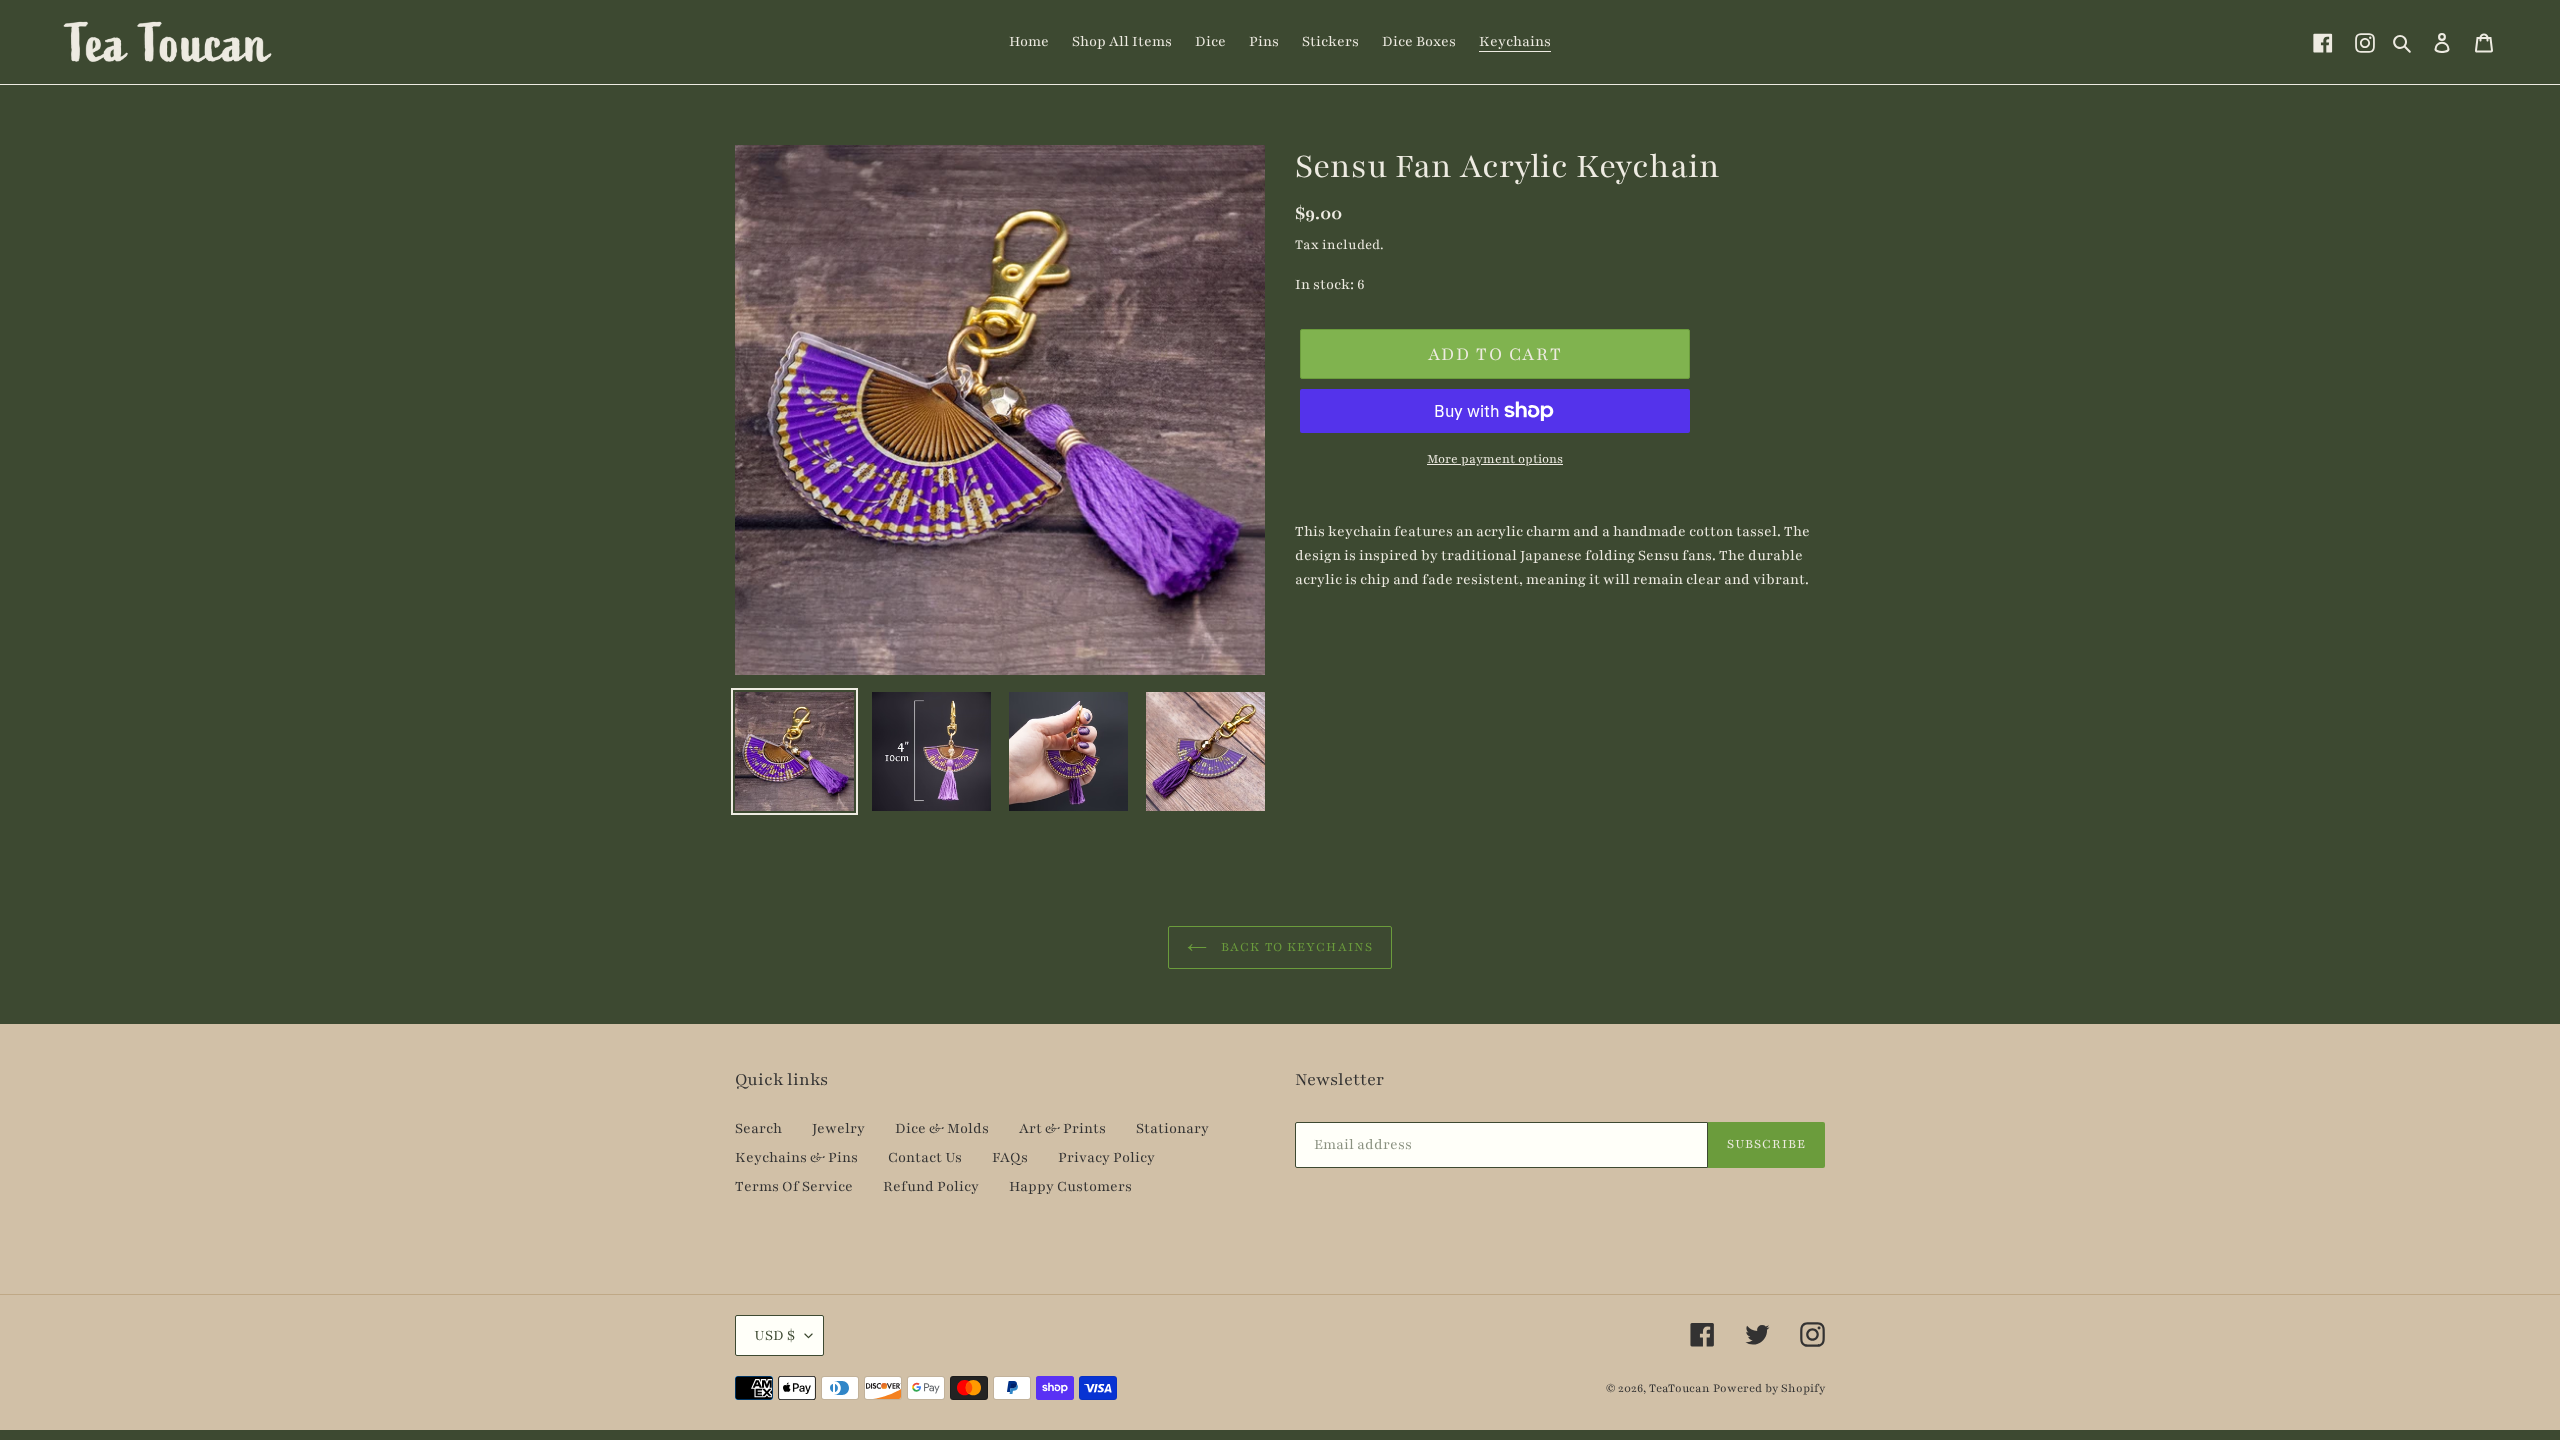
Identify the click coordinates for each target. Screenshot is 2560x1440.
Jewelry (838, 1128)
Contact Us (925, 1157)
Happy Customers (1070, 1186)
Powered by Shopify (1769, 1388)
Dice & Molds (942, 1128)
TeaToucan (1679, 1388)
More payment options (1495, 459)
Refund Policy (931, 1186)
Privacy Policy (1106, 1157)
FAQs (1010, 1157)
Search (758, 1128)
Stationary (1172, 1128)
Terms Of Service (794, 1186)
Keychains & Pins (796, 1157)
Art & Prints (1062, 1128)
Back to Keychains (1295, 947)
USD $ (774, 1335)
